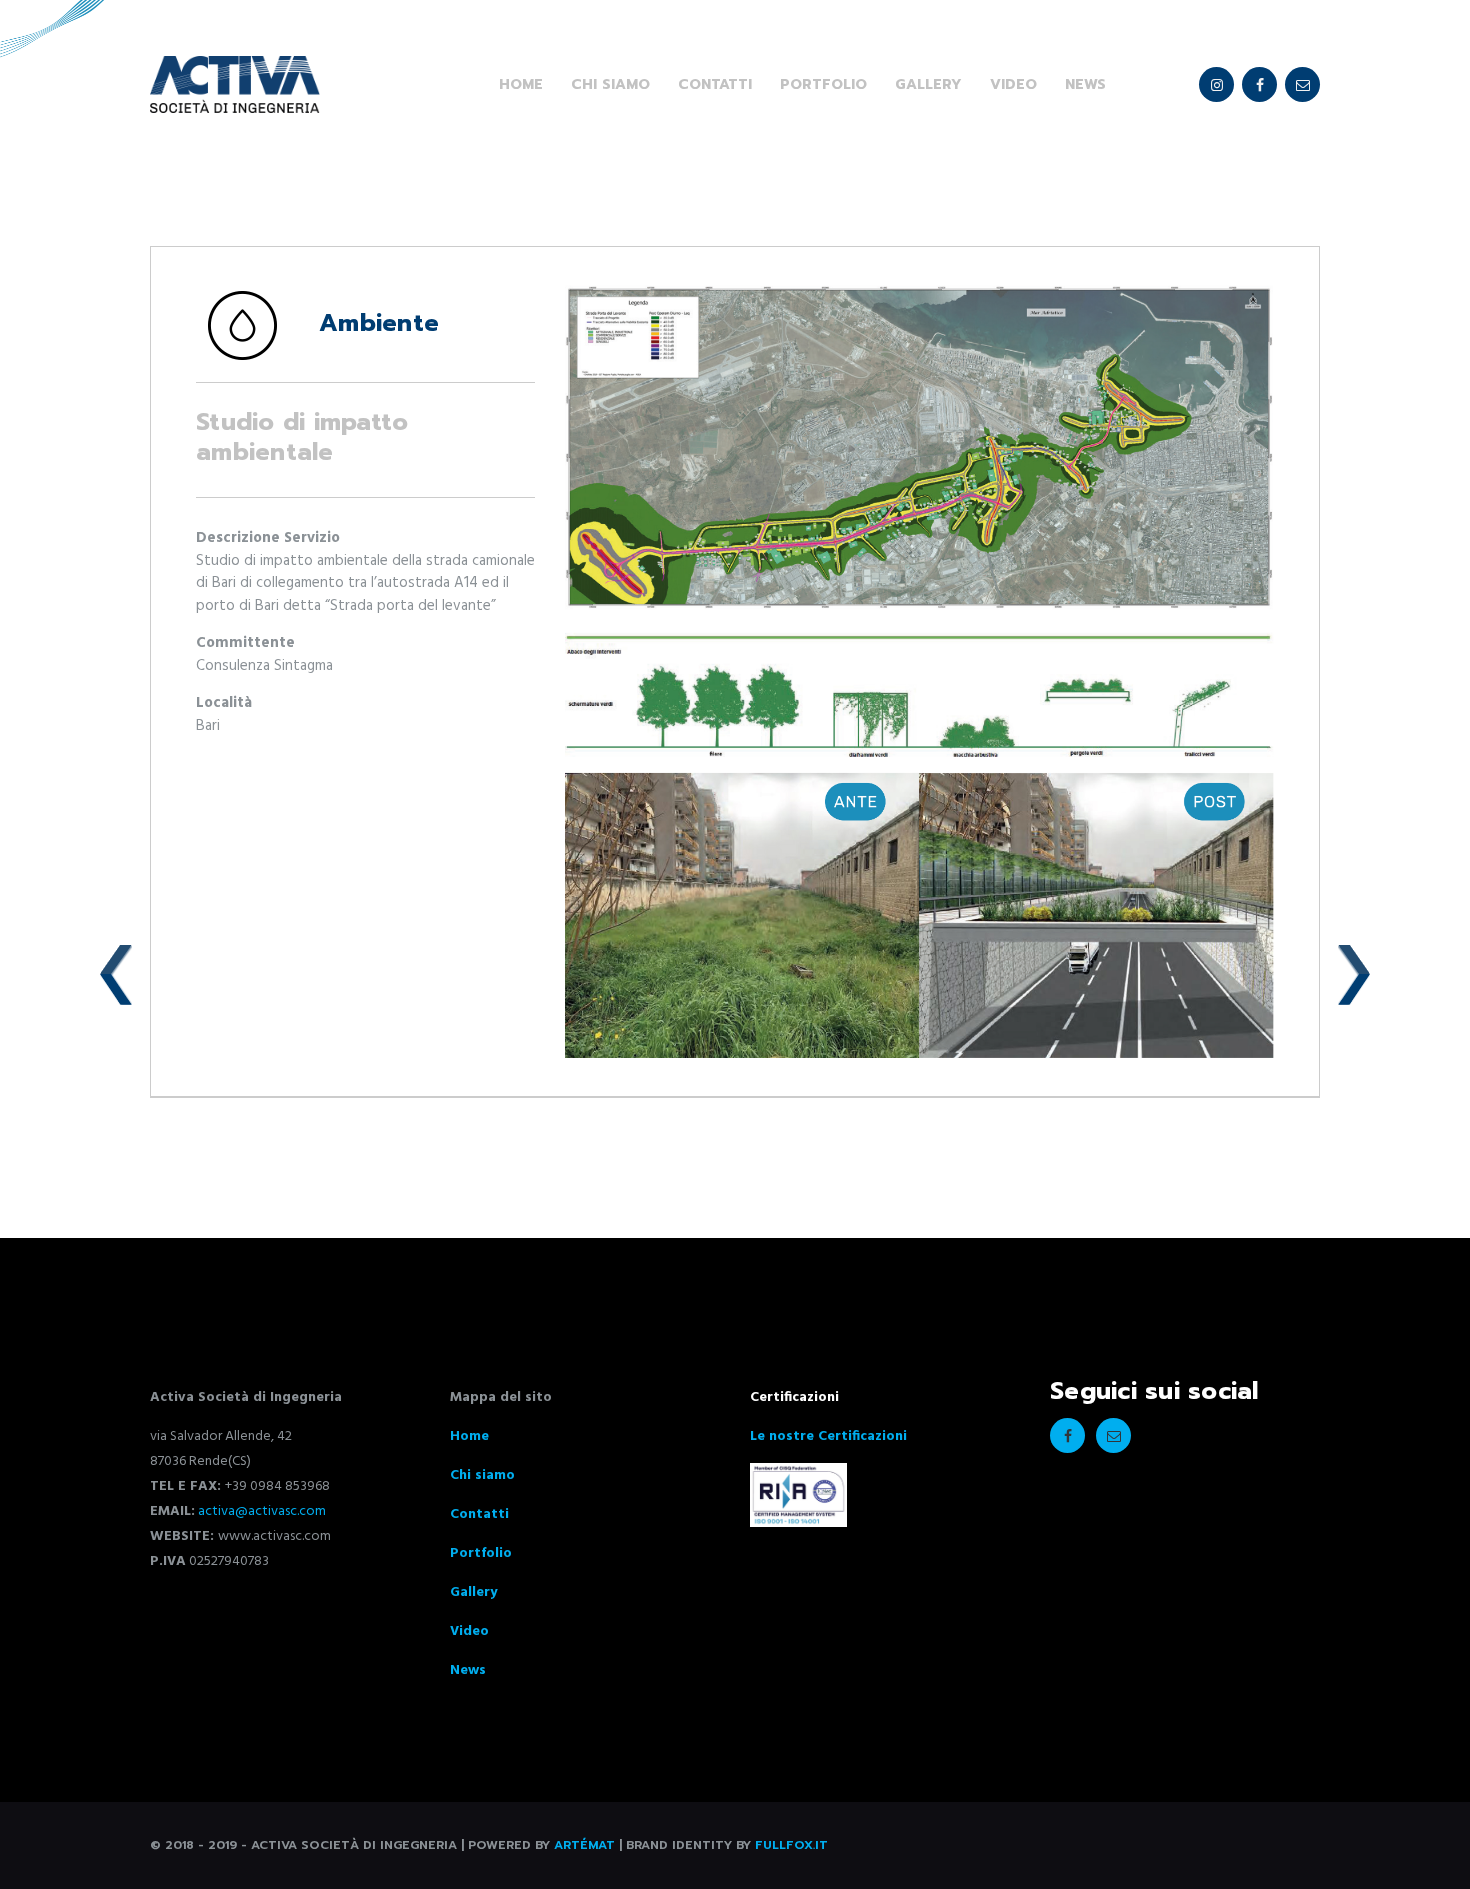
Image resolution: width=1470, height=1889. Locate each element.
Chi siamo (482, 1475)
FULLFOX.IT (791, 1845)
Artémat (584, 1845)
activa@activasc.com (260, 1511)
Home (469, 1436)
